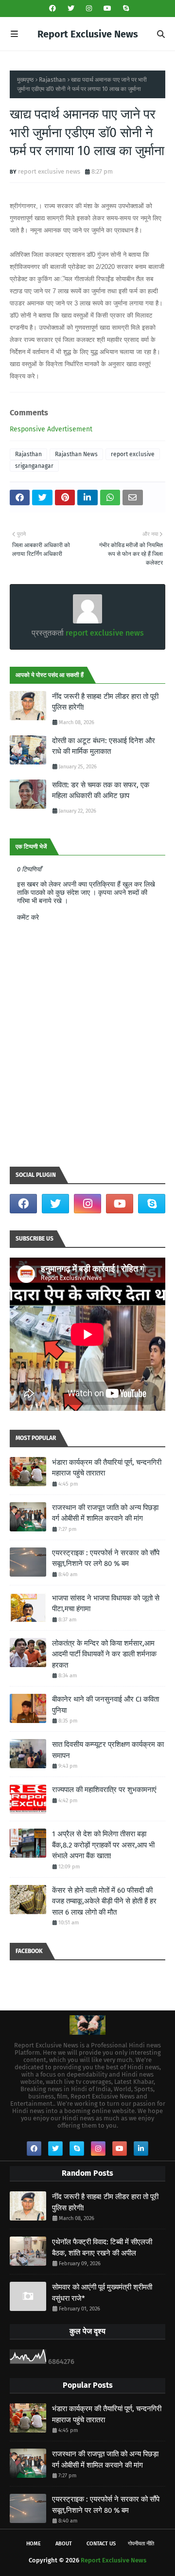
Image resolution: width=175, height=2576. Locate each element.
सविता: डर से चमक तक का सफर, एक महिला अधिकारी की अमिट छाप (101, 791)
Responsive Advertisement (51, 429)
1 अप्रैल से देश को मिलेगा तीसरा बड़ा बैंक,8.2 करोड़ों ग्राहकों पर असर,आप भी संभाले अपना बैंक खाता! (103, 1845)
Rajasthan (52, 80)
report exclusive (133, 454)
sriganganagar (34, 466)
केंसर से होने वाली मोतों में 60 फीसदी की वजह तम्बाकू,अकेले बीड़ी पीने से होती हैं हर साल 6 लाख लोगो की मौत (104, 1901)
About (64, 2544)
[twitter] (71, 9)
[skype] (125, 9)
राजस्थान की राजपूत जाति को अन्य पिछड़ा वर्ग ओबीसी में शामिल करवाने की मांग (105, 1513)
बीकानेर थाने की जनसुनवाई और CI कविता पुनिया (105, 1705)
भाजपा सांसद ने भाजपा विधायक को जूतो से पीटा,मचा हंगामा (106, 1604)
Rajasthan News (76, 454)
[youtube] (107, 9)
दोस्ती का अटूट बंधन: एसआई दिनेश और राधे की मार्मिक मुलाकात (104, 746)
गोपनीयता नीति (141, 2544)
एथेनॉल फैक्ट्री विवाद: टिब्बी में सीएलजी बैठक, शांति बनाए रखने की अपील (102, 2247)
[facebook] (52, 9)
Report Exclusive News (88, 34)
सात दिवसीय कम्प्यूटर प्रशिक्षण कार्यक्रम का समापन (108, 1750)
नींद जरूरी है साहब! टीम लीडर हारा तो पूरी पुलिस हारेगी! (105, 702)
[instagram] (89, 9)
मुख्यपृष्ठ (25, 80)
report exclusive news (49, 171)
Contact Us (101, 2544)
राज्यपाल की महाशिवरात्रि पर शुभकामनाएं (104, 1790)
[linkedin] (141, 2149)
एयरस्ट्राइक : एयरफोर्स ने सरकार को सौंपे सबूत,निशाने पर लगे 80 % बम (106, 1558)
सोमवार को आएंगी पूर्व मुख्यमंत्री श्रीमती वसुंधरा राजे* (102, 2293)
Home (34, 2544)
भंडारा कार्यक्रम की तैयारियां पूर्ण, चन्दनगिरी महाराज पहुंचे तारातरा (107, 1468)
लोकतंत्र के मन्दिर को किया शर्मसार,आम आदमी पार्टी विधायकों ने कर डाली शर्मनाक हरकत (104, 1654)
